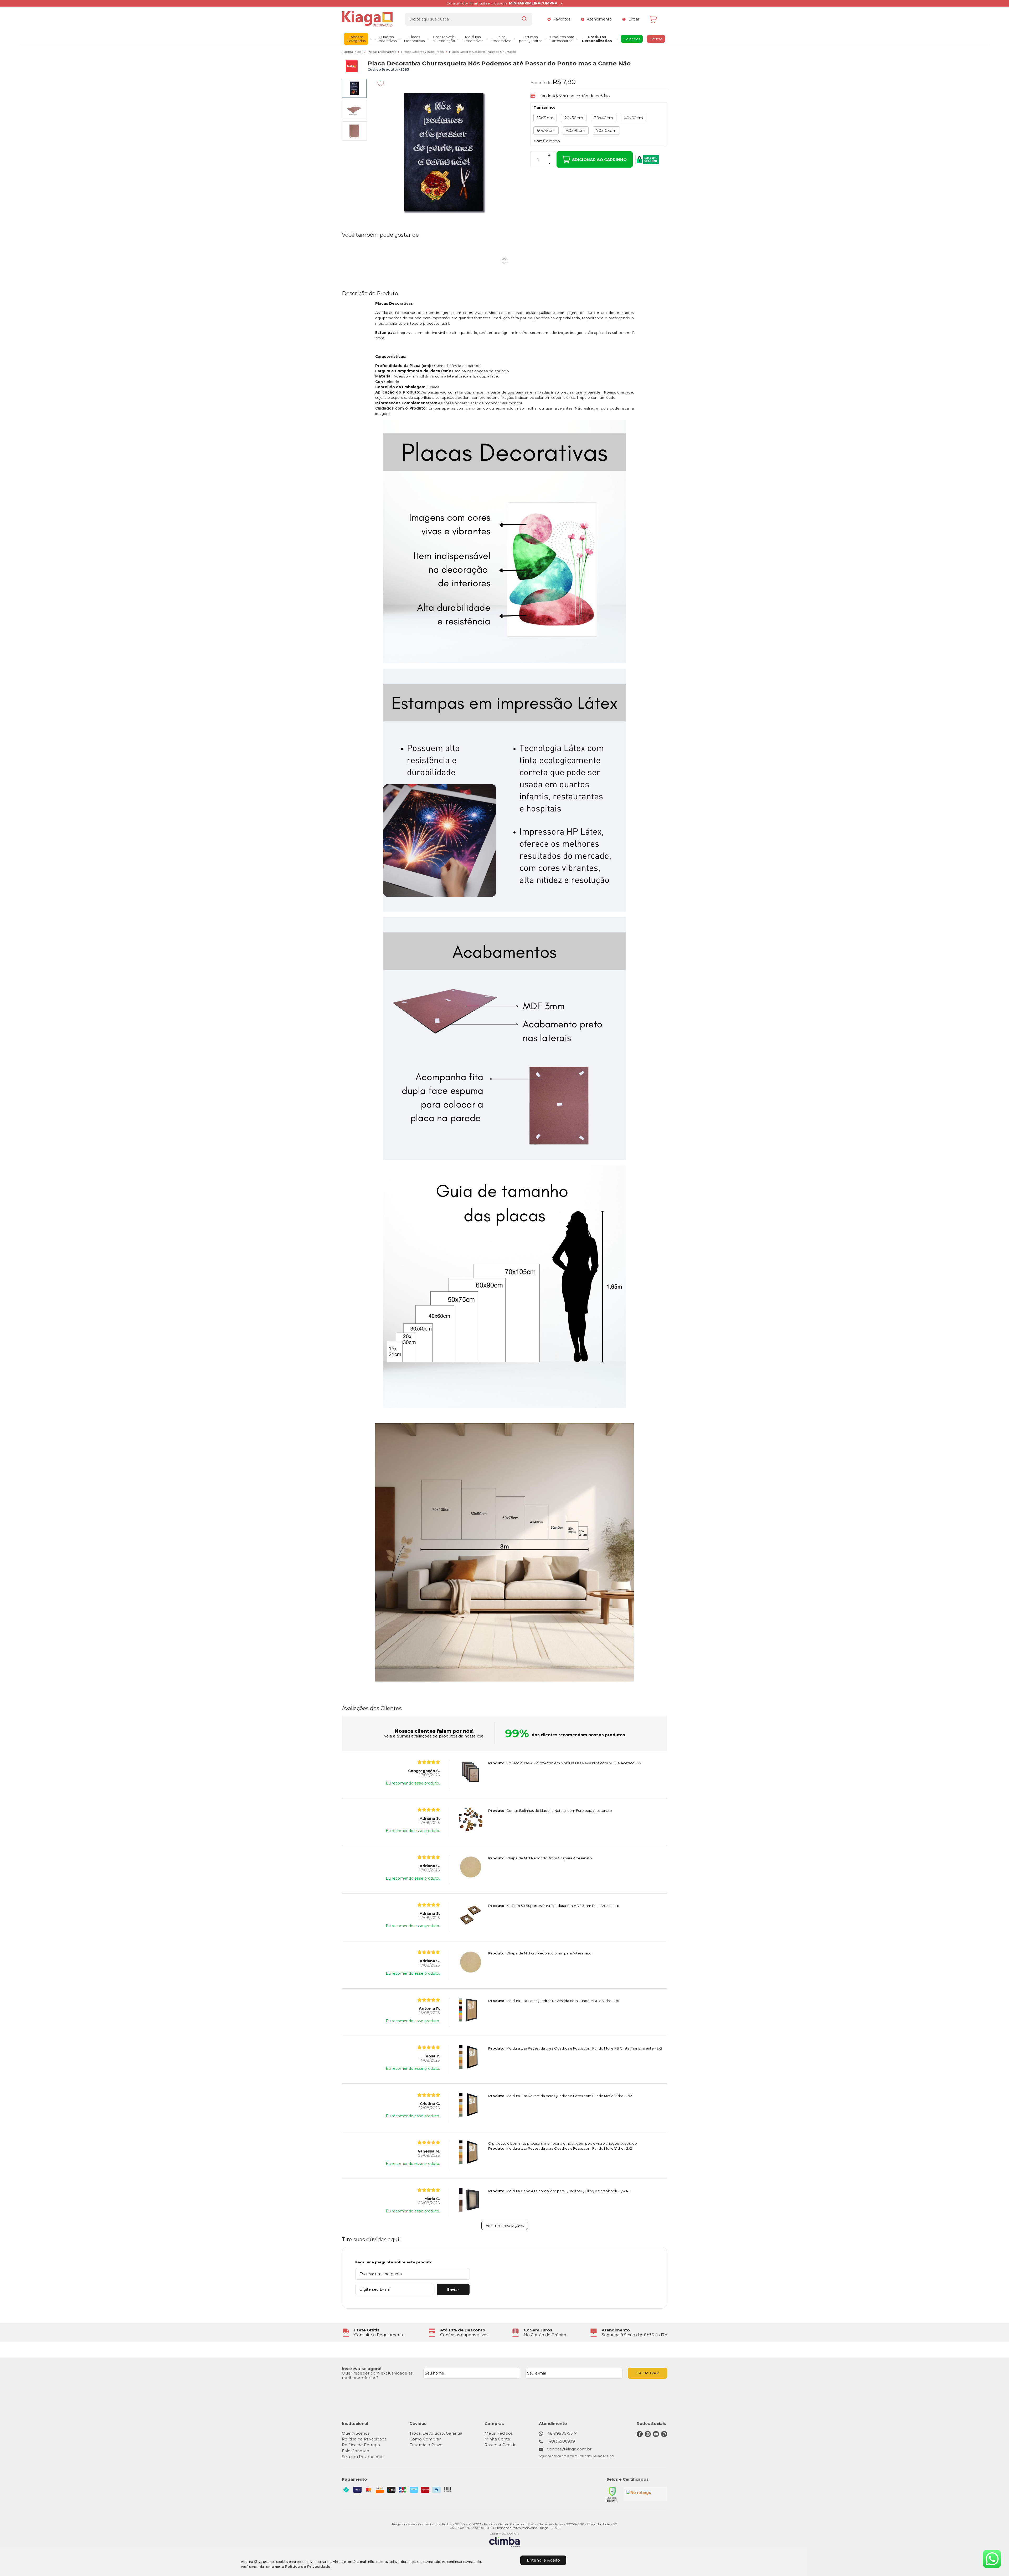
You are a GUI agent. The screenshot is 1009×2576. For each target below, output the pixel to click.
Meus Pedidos (499, 2433)
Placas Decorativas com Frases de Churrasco (482, 52)
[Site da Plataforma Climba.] (504, 2540)
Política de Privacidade (308, 2567)
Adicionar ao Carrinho (599, 160)
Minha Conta (497, 2439)
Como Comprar (425, 2439)
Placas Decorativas (382, 52)
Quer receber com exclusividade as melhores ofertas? (377, 2375)
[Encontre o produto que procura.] (524, 19)
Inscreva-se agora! (362, 2369)
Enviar (453, 2289)
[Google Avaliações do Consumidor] (645, 2494)
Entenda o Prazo (426, 2445)
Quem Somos (356, 2433)
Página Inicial (352, 52)
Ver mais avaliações (505, 2225)
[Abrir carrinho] (657, 19)
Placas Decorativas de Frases (423, 52)
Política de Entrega (361, 2445)
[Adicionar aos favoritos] (381, 84)
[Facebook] (640, 2436)
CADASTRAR (648, 2373)
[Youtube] (656, 2436)
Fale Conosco (356, 2451)
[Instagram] (648, 2436)
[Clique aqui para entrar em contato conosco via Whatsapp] (992, 2559)
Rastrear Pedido (501, 2445)
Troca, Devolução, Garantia (436, 2433)
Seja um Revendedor (363, 2457)
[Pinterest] (664, 2436)
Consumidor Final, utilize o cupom (502, 3)
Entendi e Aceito (543, 2560)
